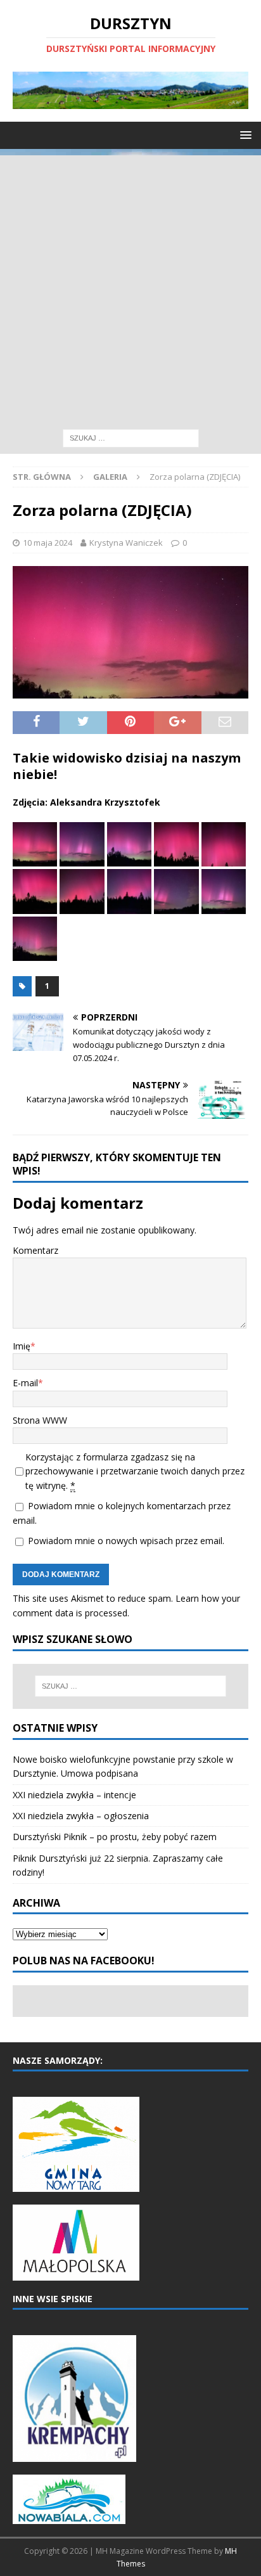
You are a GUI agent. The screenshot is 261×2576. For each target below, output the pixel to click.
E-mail (25, 1383)
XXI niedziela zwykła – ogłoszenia (81, 1816)
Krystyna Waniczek (126, 543)
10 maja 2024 (48, 543)
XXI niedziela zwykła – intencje (74, 1795)
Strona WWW (40, 1420)
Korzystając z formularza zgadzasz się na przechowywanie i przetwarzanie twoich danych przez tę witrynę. (135, 1471)
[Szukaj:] (131, 437)
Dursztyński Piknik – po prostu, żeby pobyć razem (115, 1837)
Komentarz (35, 1250)
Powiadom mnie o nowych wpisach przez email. (126, 1541)
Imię (22, 1346)
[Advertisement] (130, 286)
